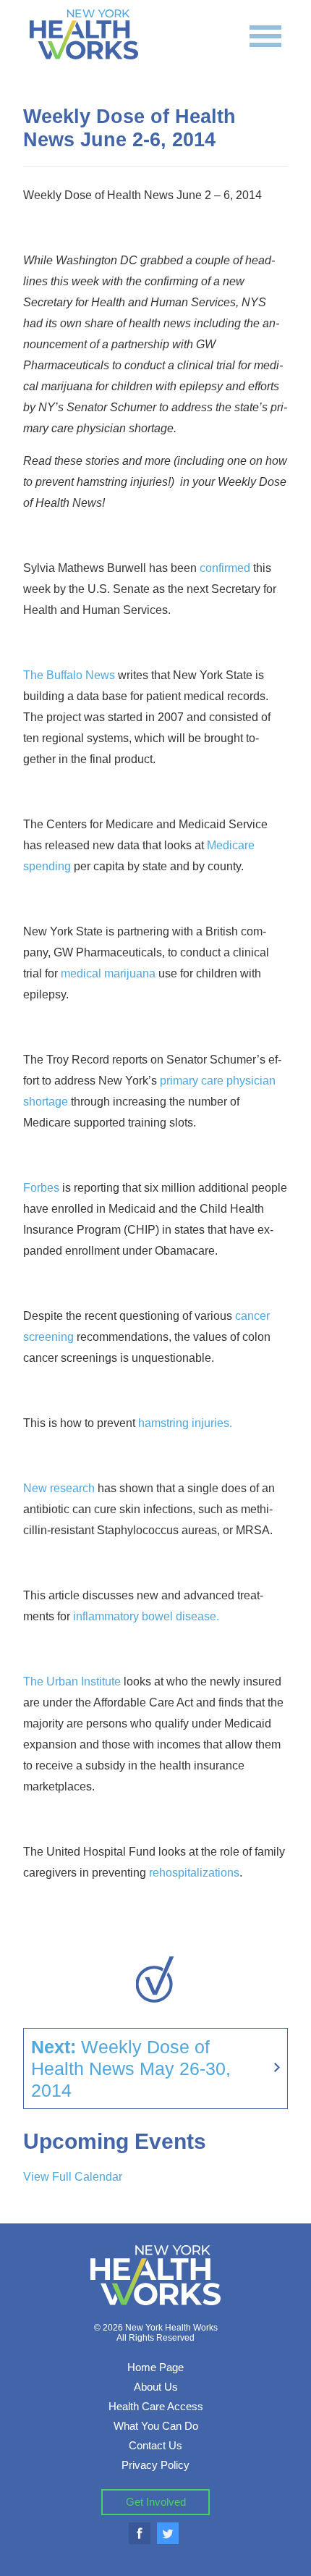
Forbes (41, 1188)
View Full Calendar (73, 2177)
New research (59, 1488)
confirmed (225, 568)
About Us (156, 2387)
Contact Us (155, 2445)
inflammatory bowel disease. (146, 1616)
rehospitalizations (194, 1873)
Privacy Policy (155, 2465)
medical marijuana (108, 973)
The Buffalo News (69, 675)
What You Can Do (156, 2426)
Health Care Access (156, 2406)
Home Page (155, 2367)
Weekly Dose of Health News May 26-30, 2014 (131, 2068)
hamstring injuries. (185, 1423)
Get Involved (156, 2502)
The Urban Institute (72, 1681)
